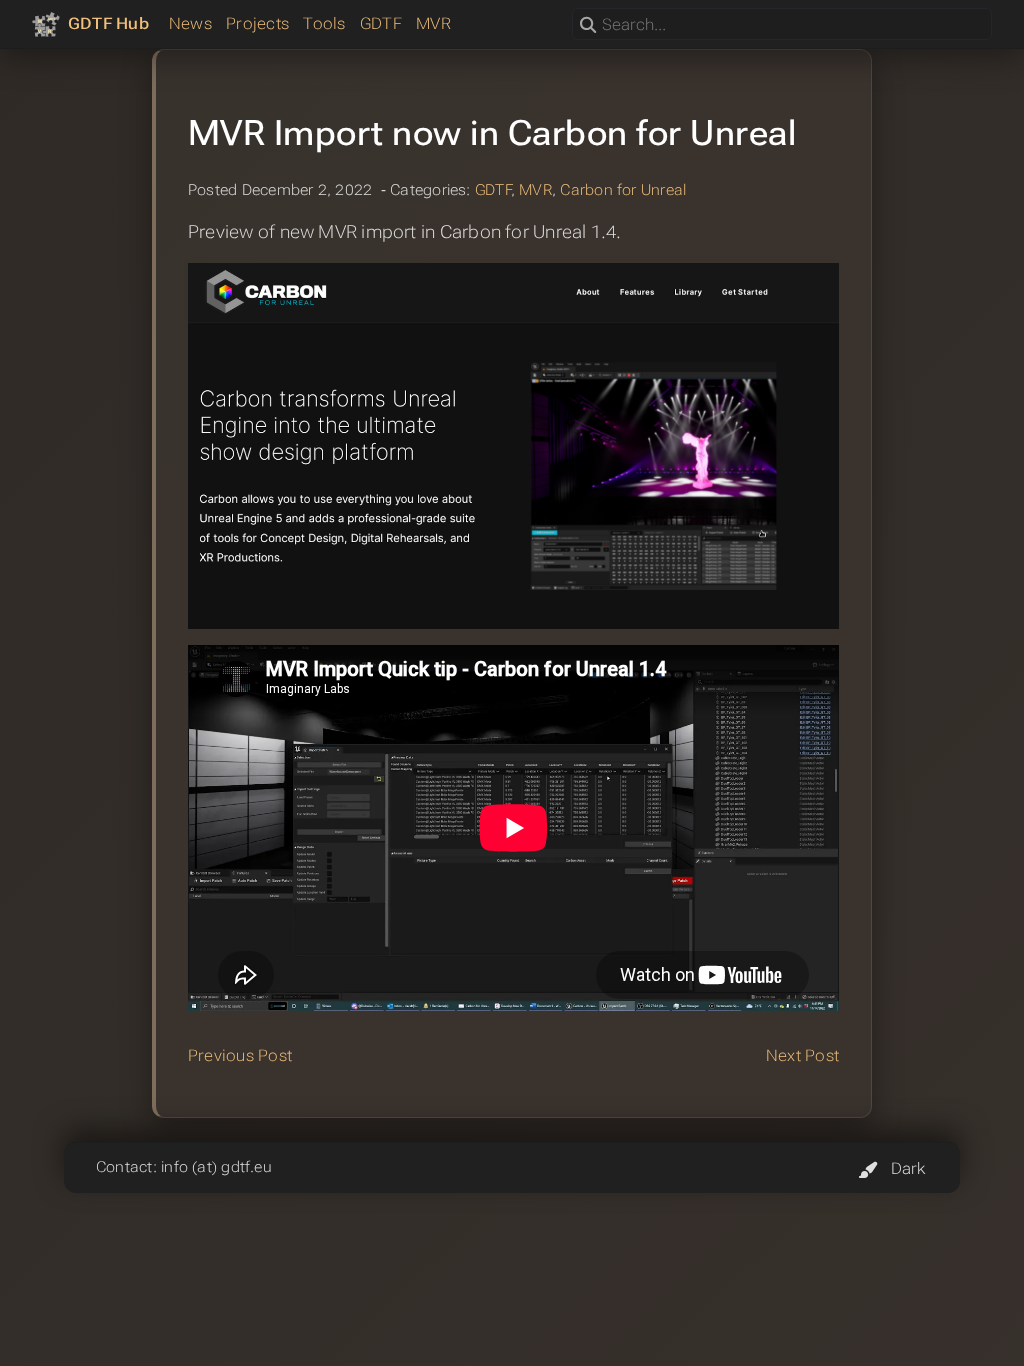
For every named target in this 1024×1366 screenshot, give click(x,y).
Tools (324, 23)
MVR (433, 23)
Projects (257, 23)
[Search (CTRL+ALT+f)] (588, 26)
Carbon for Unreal (623, 190)
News (190, 23)
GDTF (381, 23)
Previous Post (240, 1055)
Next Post (802, 1055)
